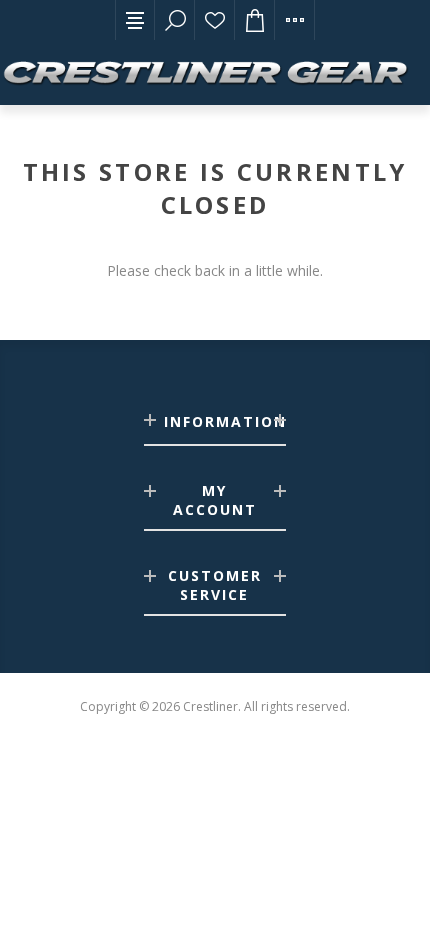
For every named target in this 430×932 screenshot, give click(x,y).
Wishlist (215, 20)
